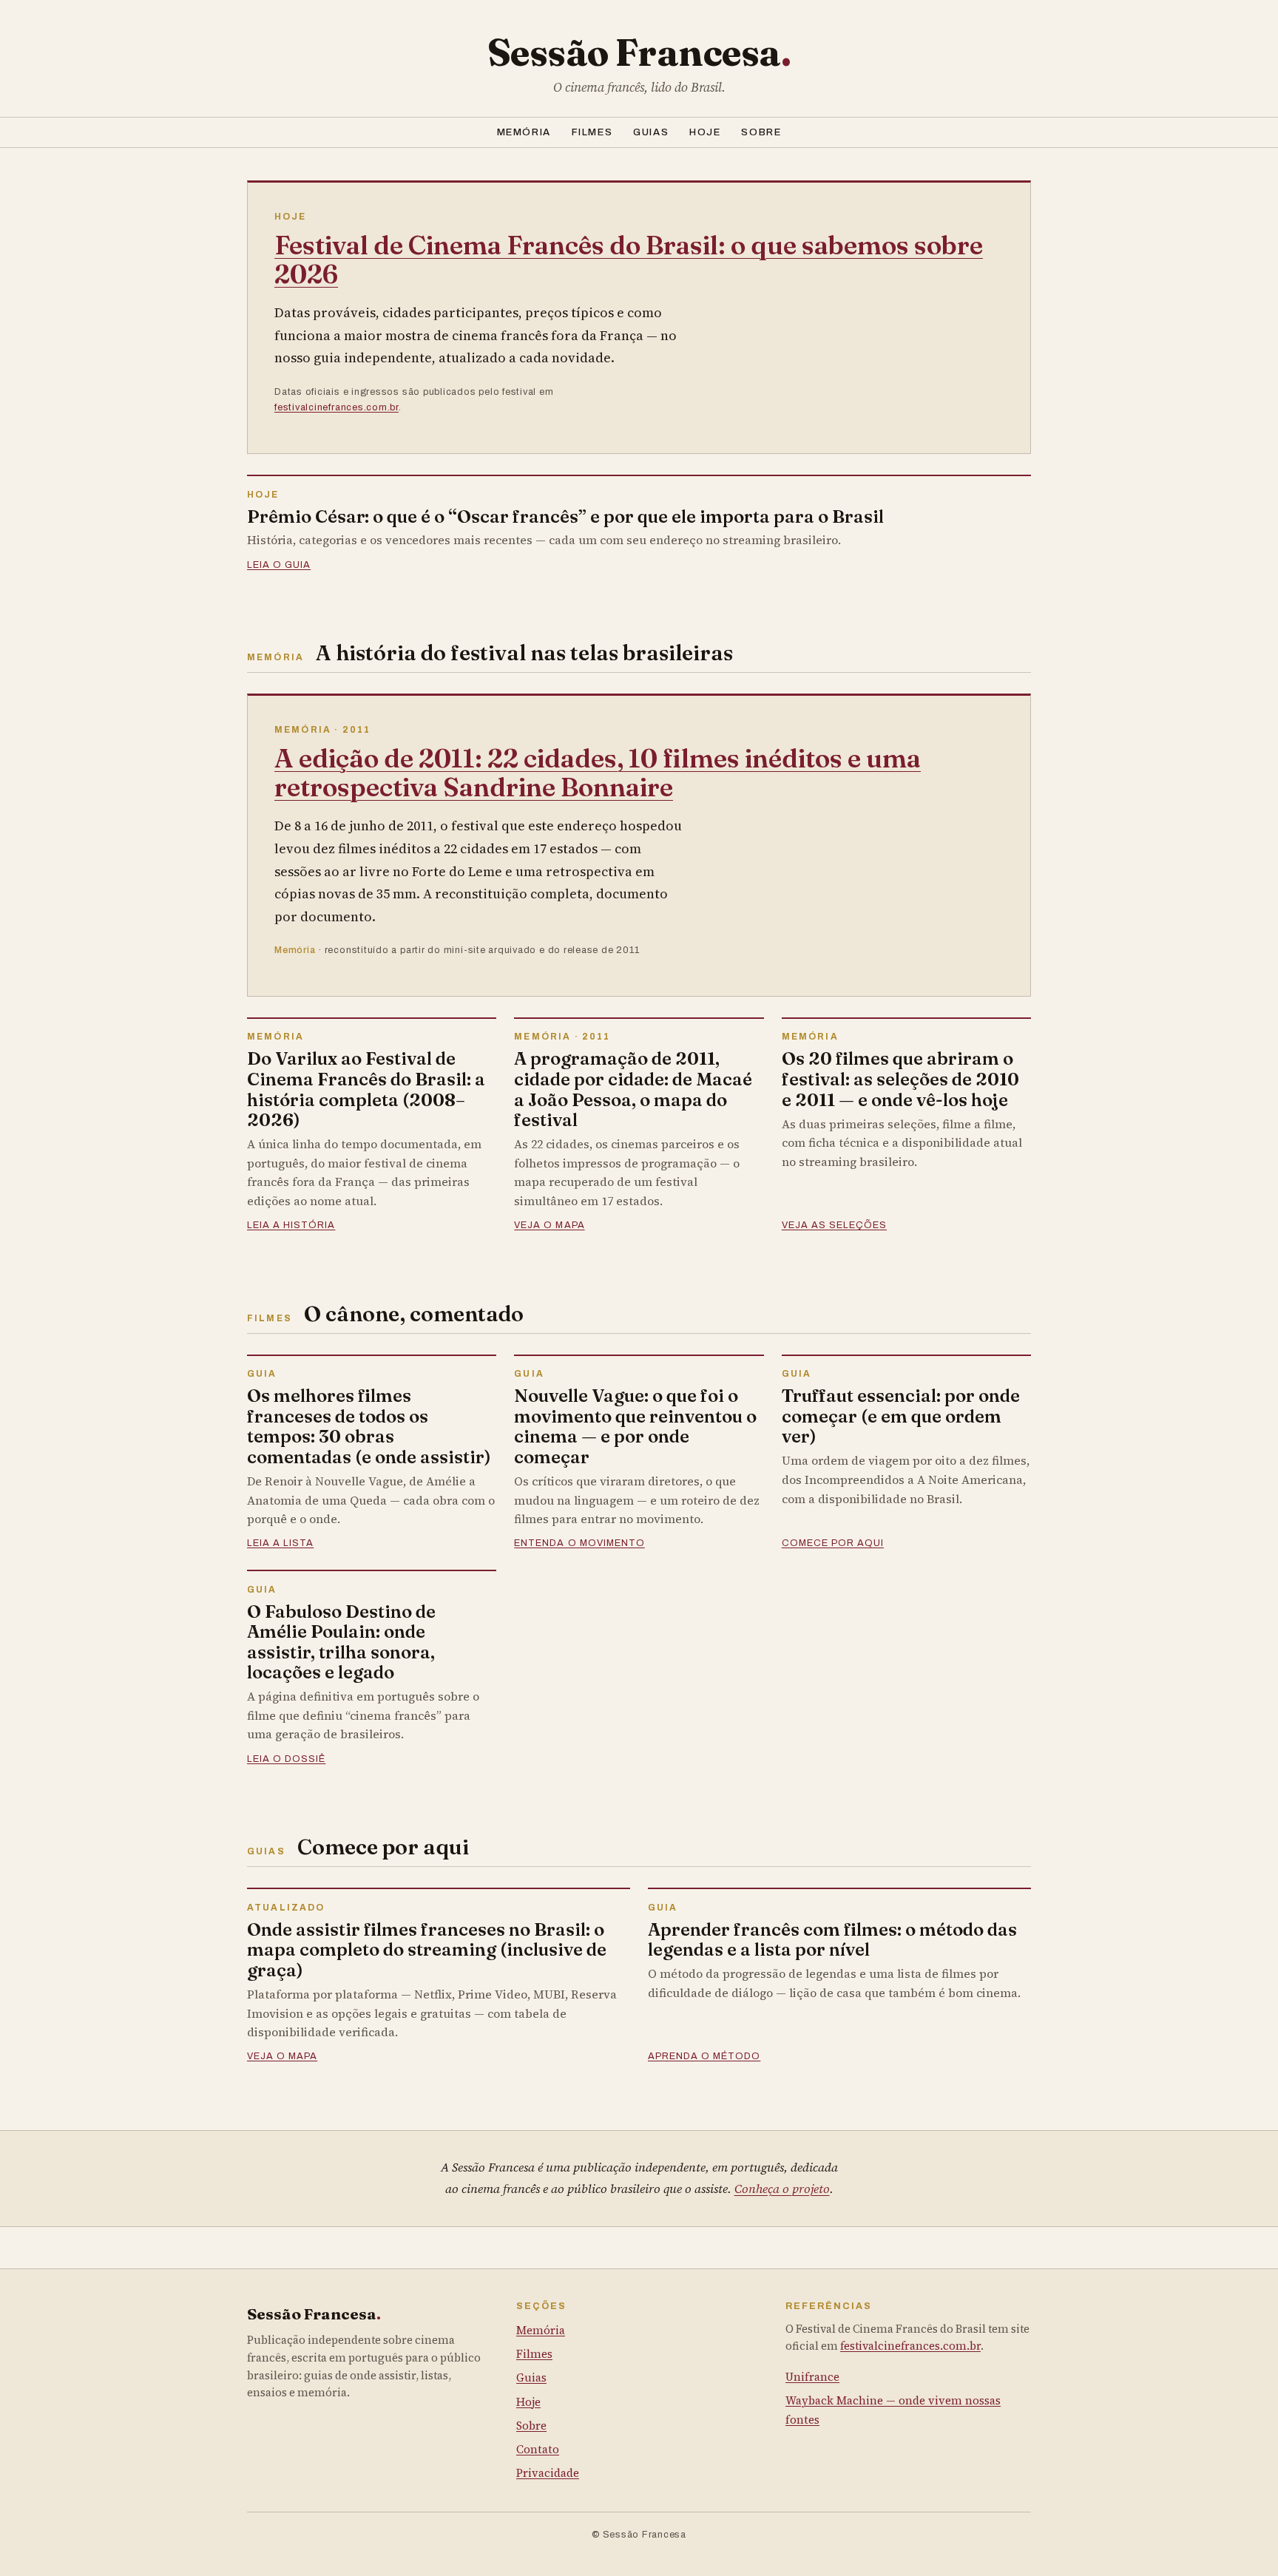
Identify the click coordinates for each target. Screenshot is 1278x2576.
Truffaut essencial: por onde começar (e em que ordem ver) (901, 1416)
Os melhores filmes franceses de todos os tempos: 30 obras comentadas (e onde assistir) (369, 1426)
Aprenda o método (704, 2056)
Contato (538, 2449)
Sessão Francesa (639, 52)
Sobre (761, 132)
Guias (651, 132)
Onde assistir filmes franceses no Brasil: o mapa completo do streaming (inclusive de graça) (427, 1950)
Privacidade (548, 2473)
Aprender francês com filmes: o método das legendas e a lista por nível (832, 1940)
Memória (524, 132)
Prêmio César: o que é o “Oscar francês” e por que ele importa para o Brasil (565, 516)
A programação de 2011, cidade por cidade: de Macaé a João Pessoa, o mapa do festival (633, 1089)
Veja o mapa (549, 1225)
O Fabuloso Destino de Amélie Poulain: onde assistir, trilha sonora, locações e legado (341, 1642)
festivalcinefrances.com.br (337, 407)
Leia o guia (279, 565)
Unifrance (812, 2377)
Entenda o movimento (579, 1543)
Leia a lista (280, 1543)
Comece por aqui (833, 1543)
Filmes (592, 132)
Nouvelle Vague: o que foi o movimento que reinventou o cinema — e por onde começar (635, 1426)
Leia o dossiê (286, 1759)
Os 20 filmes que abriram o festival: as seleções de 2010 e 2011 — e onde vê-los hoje (900, 1079)
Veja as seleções (834, 1225)
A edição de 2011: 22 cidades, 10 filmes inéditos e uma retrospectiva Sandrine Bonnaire (598, 773)
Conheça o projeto (782, 2189)
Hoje (705, 132)
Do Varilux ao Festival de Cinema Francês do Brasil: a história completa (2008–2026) (366, 1089)
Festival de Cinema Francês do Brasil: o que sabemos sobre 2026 (629, 260)
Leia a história (291, 1225)
